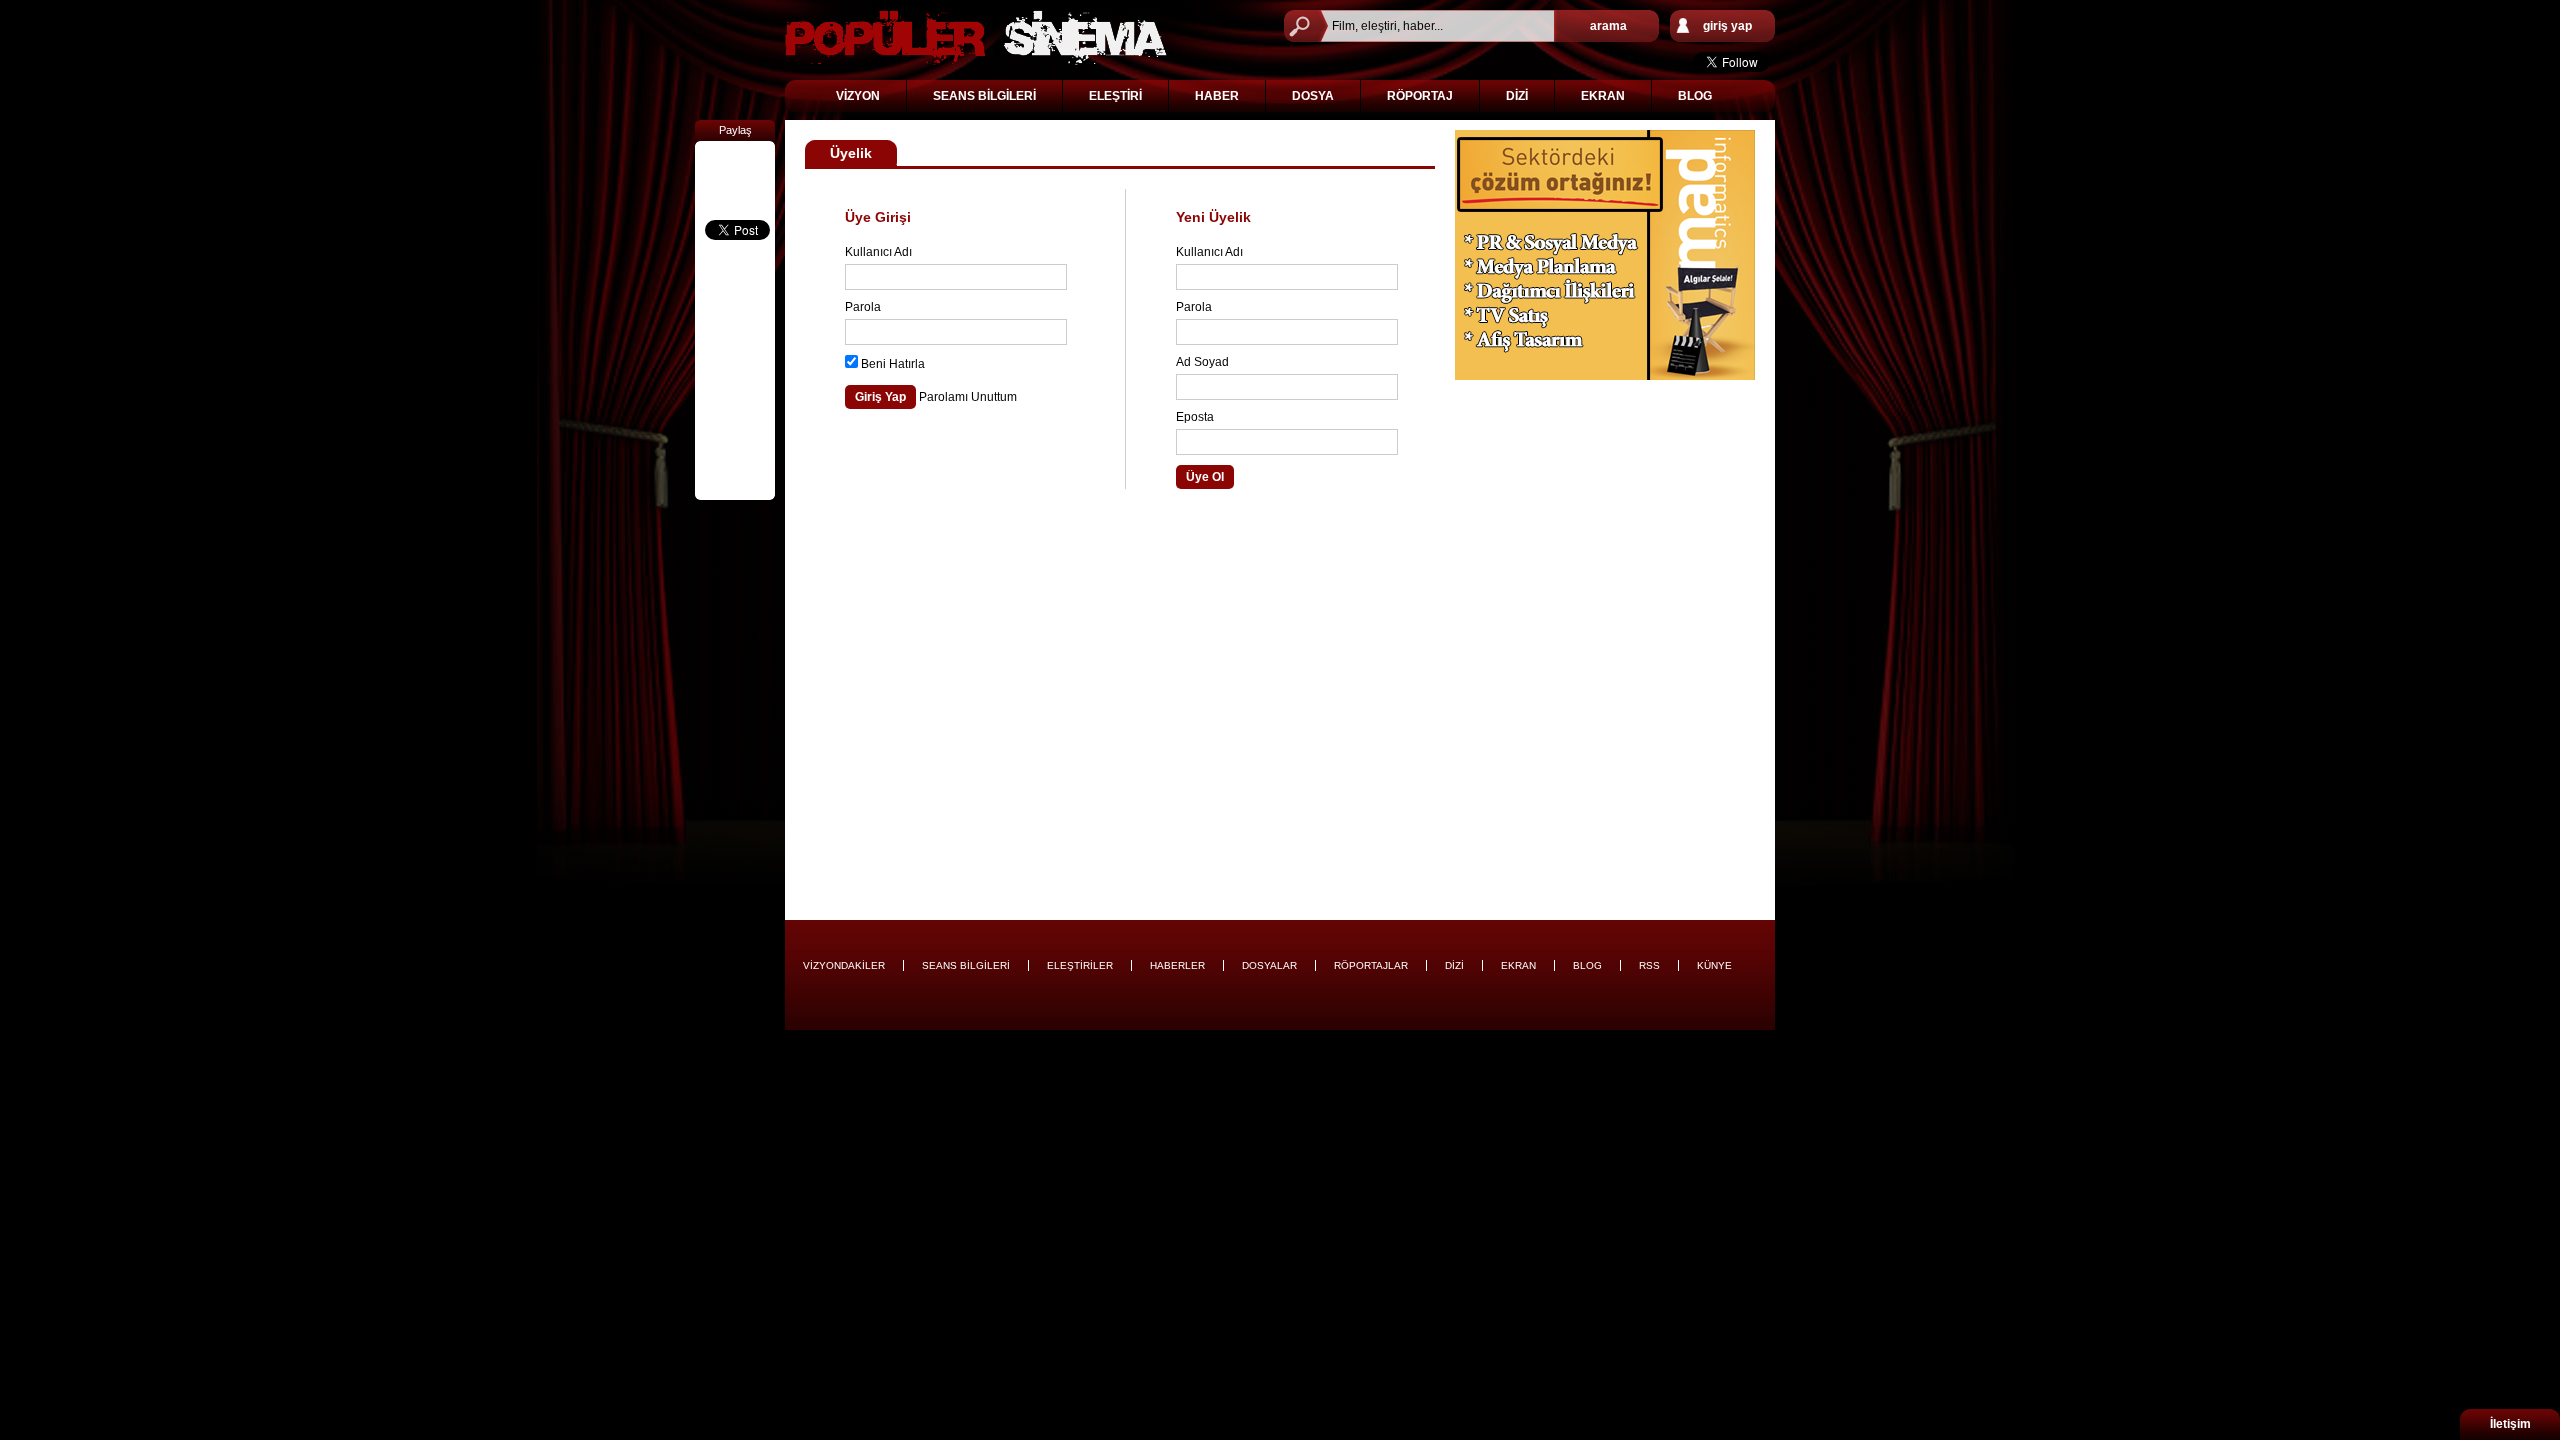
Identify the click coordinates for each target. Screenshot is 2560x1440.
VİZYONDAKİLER (844, 965)
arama (1608, 26)
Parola (863, 307)
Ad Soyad (1202, 362)
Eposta (1195, 417)
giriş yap (1727, 26)
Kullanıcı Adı (878, 252)
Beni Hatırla (893, 364)
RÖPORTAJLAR (1371, 965)
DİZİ (1517, 96)
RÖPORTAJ (1420, 96)
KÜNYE (1714, 965)
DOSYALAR (1269, 965)
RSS (1649, 965)
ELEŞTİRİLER (1080, 965)
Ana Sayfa (976, 37)
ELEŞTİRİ (1115, 96)
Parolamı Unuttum (968, 397)
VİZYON (858, 96)
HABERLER (1177, 965)
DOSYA (1313, 96)
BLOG (1695, 96)
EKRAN (1603, 96)
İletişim (2510, 1424)
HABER (1217, 96)
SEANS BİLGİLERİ (984, 96)
